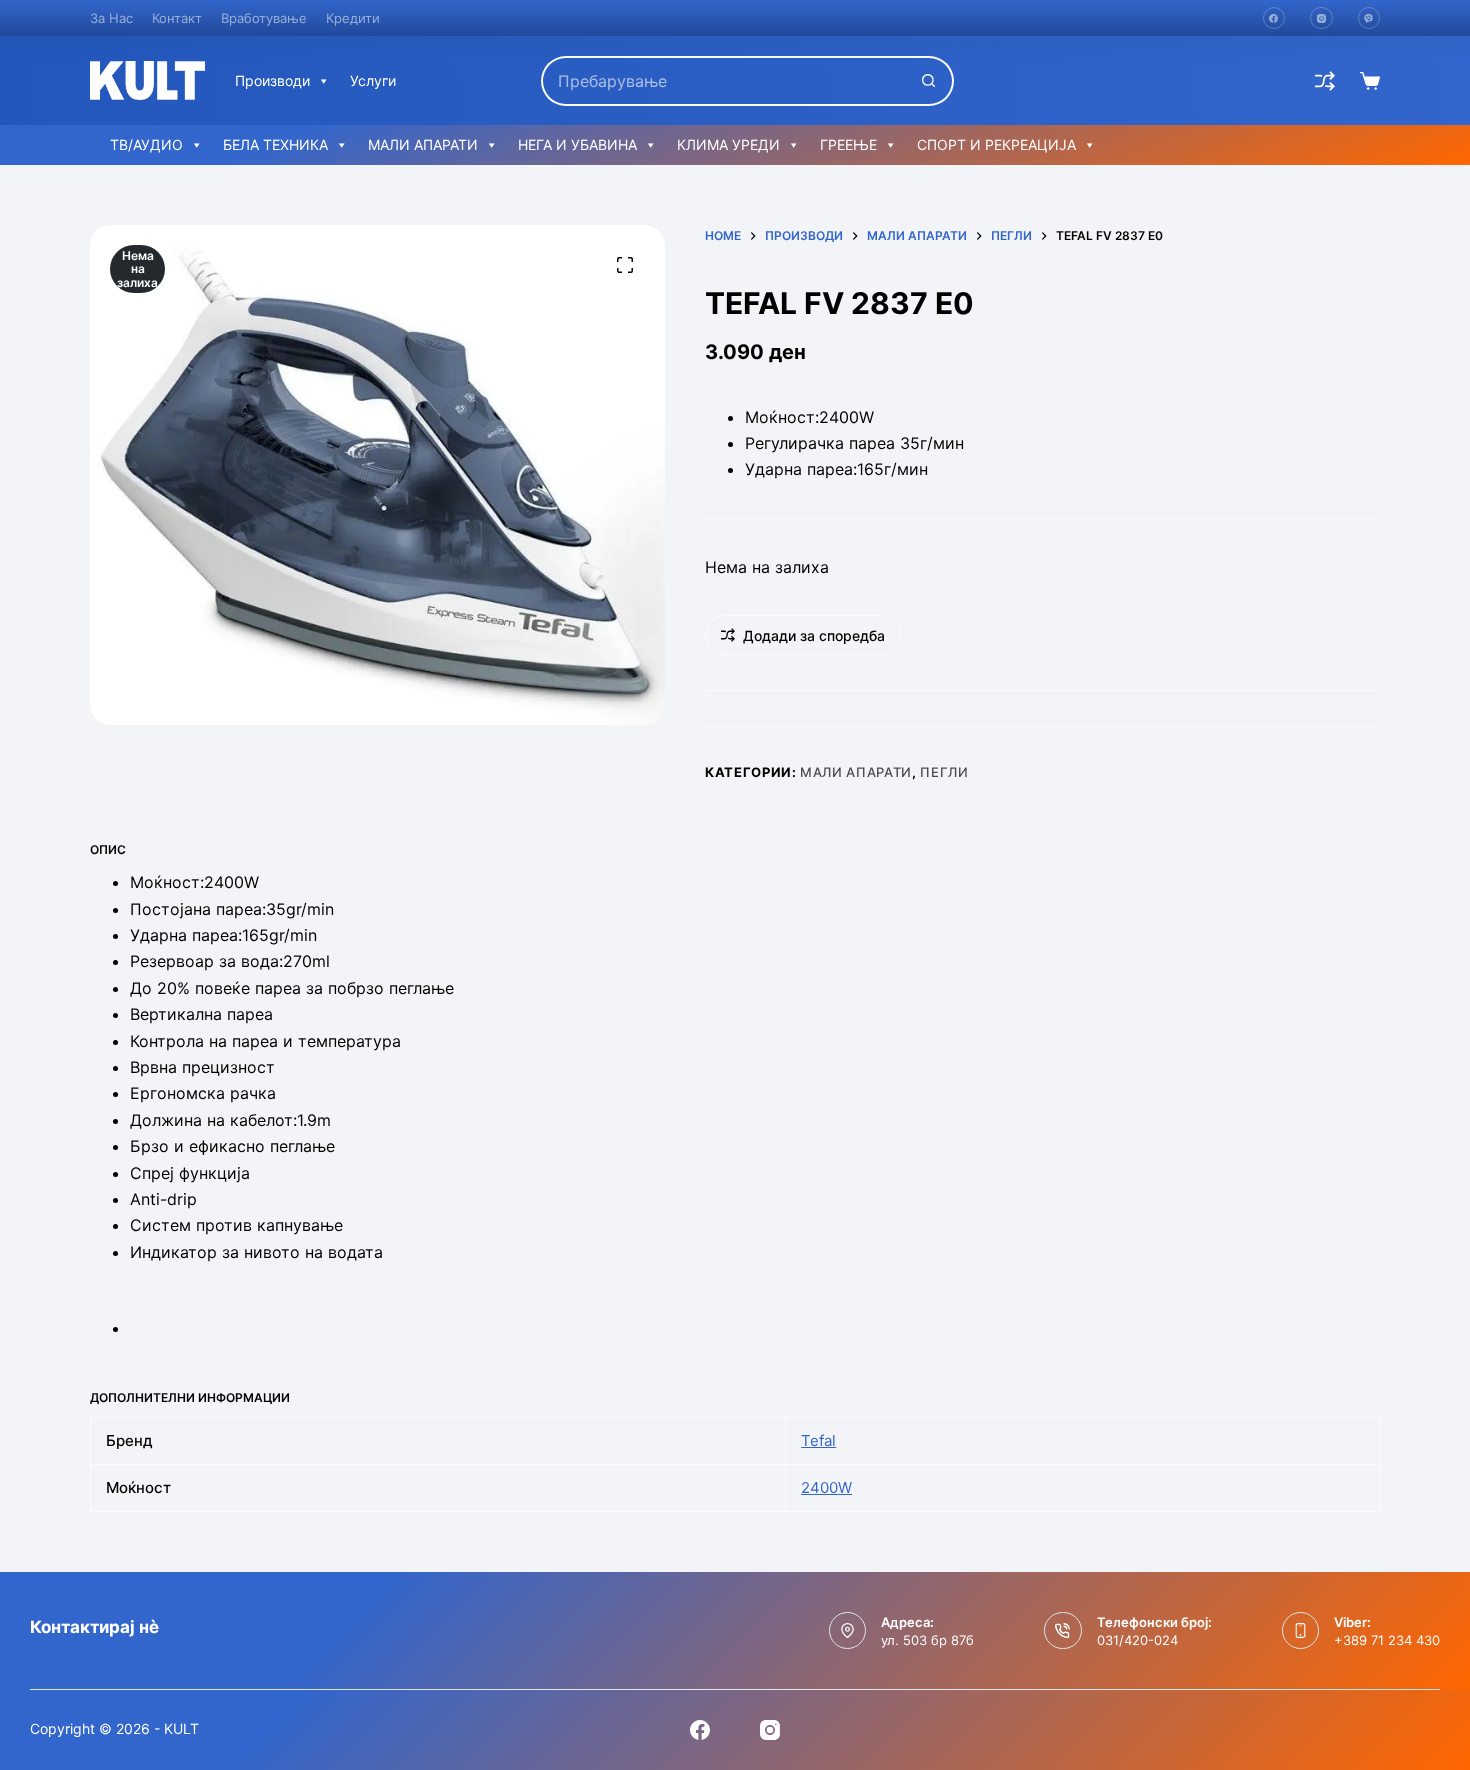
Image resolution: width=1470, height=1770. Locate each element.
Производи (272, 80)
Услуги (373, 80)
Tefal (818, 1440)
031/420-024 (1137, 1640)
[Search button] (929, 81)
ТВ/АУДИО (146, 144)
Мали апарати (856, 772)
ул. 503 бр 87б (927, 1640)
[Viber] (1369, 18)
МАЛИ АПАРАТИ (423, 144)
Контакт (177, 18)
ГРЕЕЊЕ (848, 144)
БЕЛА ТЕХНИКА (275, 144)
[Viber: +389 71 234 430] (1301, 1631)
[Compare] (1325, 81)
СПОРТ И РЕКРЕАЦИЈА (996, 144)
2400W (826, 1487)
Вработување (264, 18)
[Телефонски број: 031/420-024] (1063, 1631)
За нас (111, 18)
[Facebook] (1274, 18)
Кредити (353, 18)
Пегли (944, 772)
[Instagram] (1321, 18)
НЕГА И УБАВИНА (577, 144)
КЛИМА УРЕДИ (728, 144)
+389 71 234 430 (1387, 1640)
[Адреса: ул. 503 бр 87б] (848, 1631)
